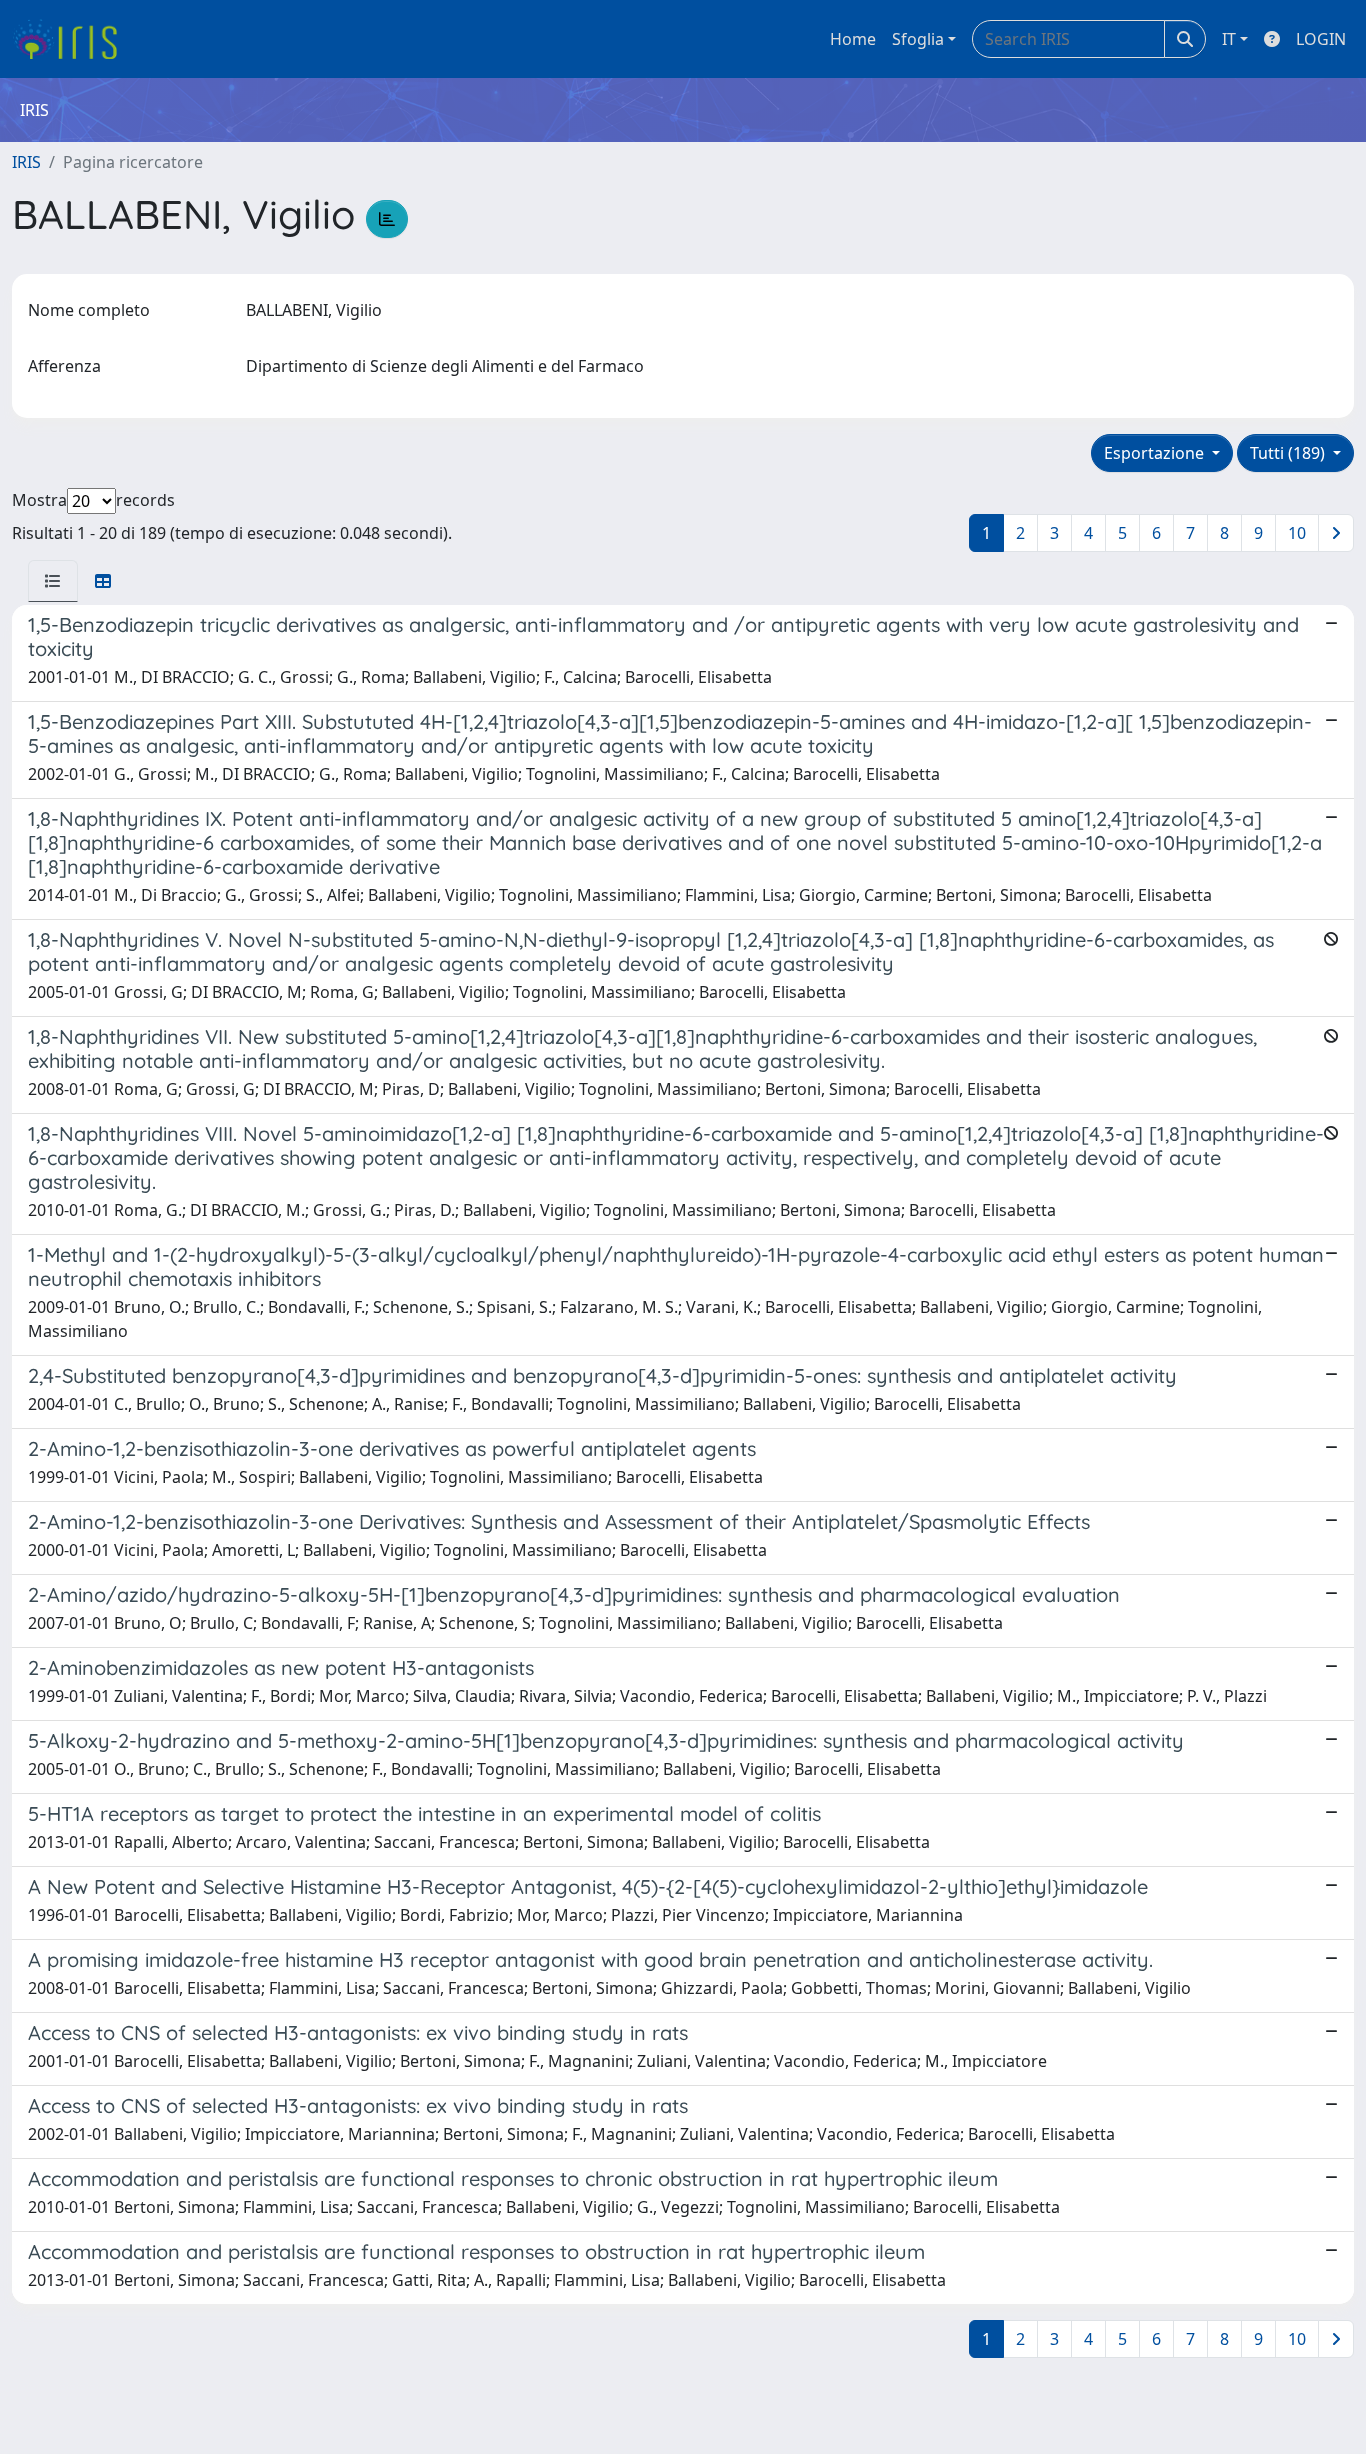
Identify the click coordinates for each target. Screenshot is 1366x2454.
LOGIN (1321, 39)
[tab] (53, 581)
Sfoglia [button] (918, 39)
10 (1297, 533)
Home (853, 39)
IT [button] (1229, 39)
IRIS (26, 162)
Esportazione (1156, 453)
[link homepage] (72, 39)
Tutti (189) (1289, 453)
